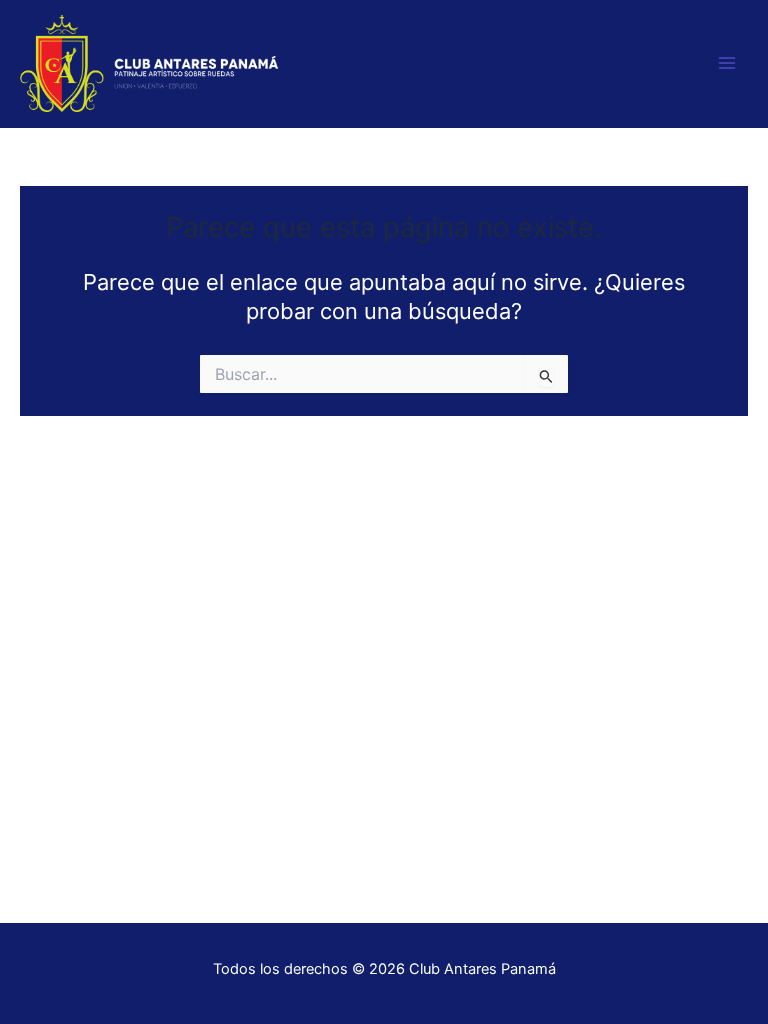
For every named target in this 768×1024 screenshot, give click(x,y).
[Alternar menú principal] (727, 64)
